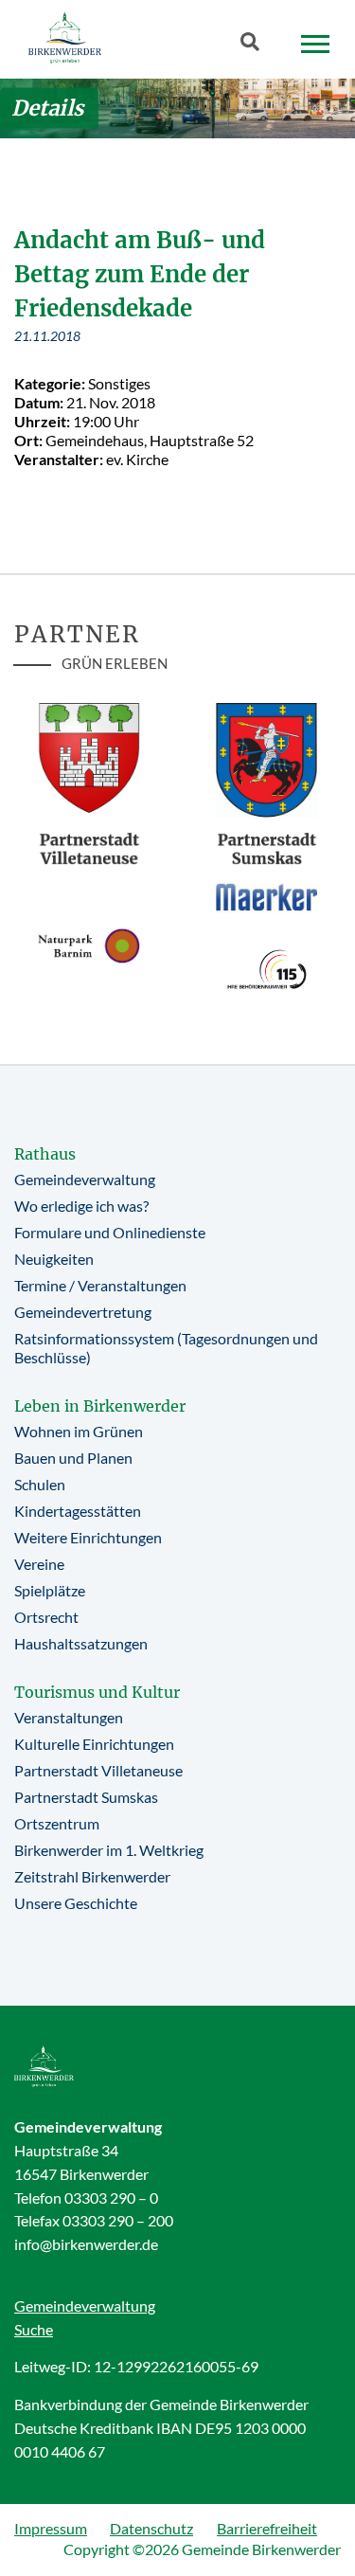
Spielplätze (50, 1590)
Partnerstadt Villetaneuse (98, 1770)
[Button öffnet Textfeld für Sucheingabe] (256, 45)
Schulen (40, 1484)
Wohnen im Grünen (79, 1431)
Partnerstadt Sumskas (86, 1797)
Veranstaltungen (69, 1717)
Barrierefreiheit (267, 2528)
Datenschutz (151, 2528)
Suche (34, 2329)
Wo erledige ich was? (81, 1206)
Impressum (51, 2528)
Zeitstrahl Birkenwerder (92, 1876)
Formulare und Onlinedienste (110, 1232)
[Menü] (315, 45)
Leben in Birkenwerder (100, 1406)
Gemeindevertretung (83, 1312)
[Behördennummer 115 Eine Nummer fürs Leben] (267, 969)
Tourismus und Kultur (97, 1692)
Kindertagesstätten (78, 1511)
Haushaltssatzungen (81, 1643)
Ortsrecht (46, 1617)
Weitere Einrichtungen (88, 1537)
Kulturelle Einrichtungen (94, 1744)
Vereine (39, 1564)
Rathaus (45, 1154)
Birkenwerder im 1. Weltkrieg (109, 1850)
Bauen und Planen (73, 1458)
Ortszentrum (57, 1823)
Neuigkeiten (54, 1259)
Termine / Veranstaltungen (100, 1285)
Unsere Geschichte (76, 1903)
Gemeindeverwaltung (85, 1179)
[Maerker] (267, 896)
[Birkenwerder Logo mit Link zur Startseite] (65, 37)
